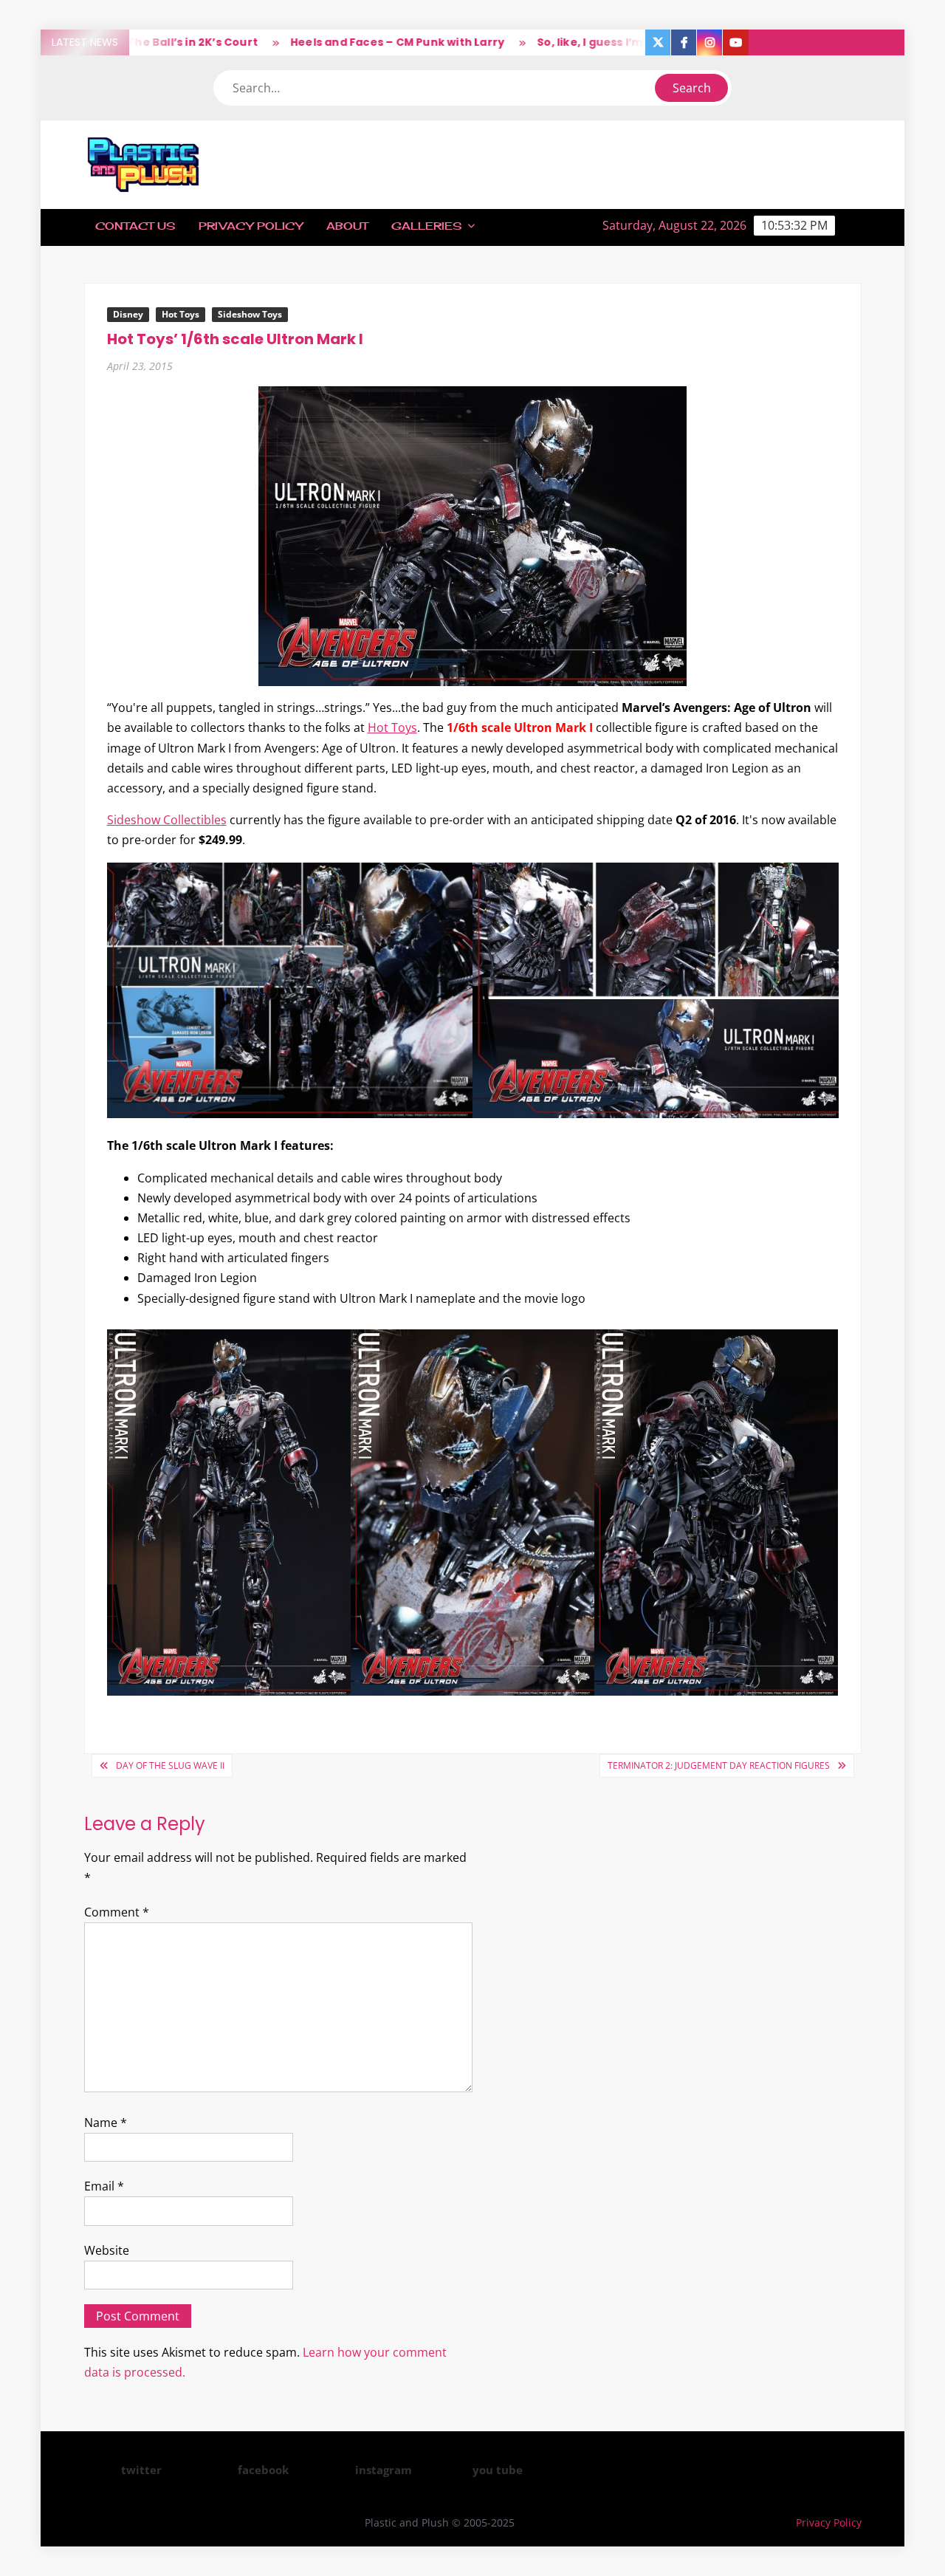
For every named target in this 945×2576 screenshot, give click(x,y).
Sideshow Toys (250, 314)
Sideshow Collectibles (167, 820)
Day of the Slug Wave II (170, 1765)
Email (104, 2186)
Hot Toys (181, 314)
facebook (263, 2470)
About (347, 226)
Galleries (426, 226)
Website (107, 2250)
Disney (128, 314)
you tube (498, 2470)
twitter (141, 2470)
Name (106, 2123)
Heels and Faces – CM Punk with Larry (343, 42)
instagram (384, 2470)
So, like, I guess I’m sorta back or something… (613, 42)
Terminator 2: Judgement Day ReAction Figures (719, 1765)
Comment (117, 1912)
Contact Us (135, 226)
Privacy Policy (251, 226)
